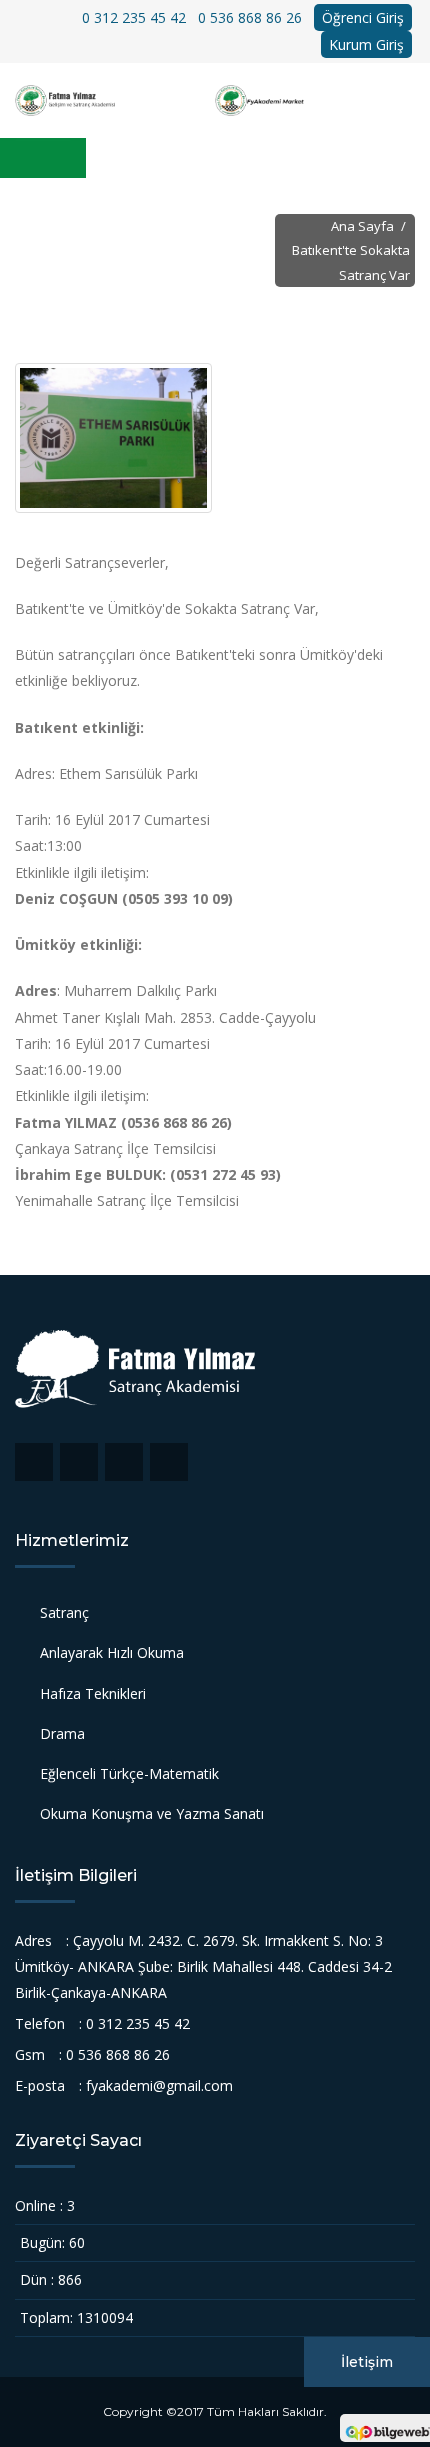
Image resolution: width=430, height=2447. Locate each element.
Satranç (64, 1612)
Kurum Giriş (366, 44)
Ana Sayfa (362, 226)
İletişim (367, 2362)
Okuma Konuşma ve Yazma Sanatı (152, 1813)
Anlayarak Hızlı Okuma (112, 1652)
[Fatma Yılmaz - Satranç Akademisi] (115, 101)
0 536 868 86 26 (250, 17)
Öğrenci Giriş (363, 17)
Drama (62, 1733)
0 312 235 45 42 (134, 17)
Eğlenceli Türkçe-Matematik (129, 1773)
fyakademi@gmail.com (159, 2085)
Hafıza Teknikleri (93, 1693)
